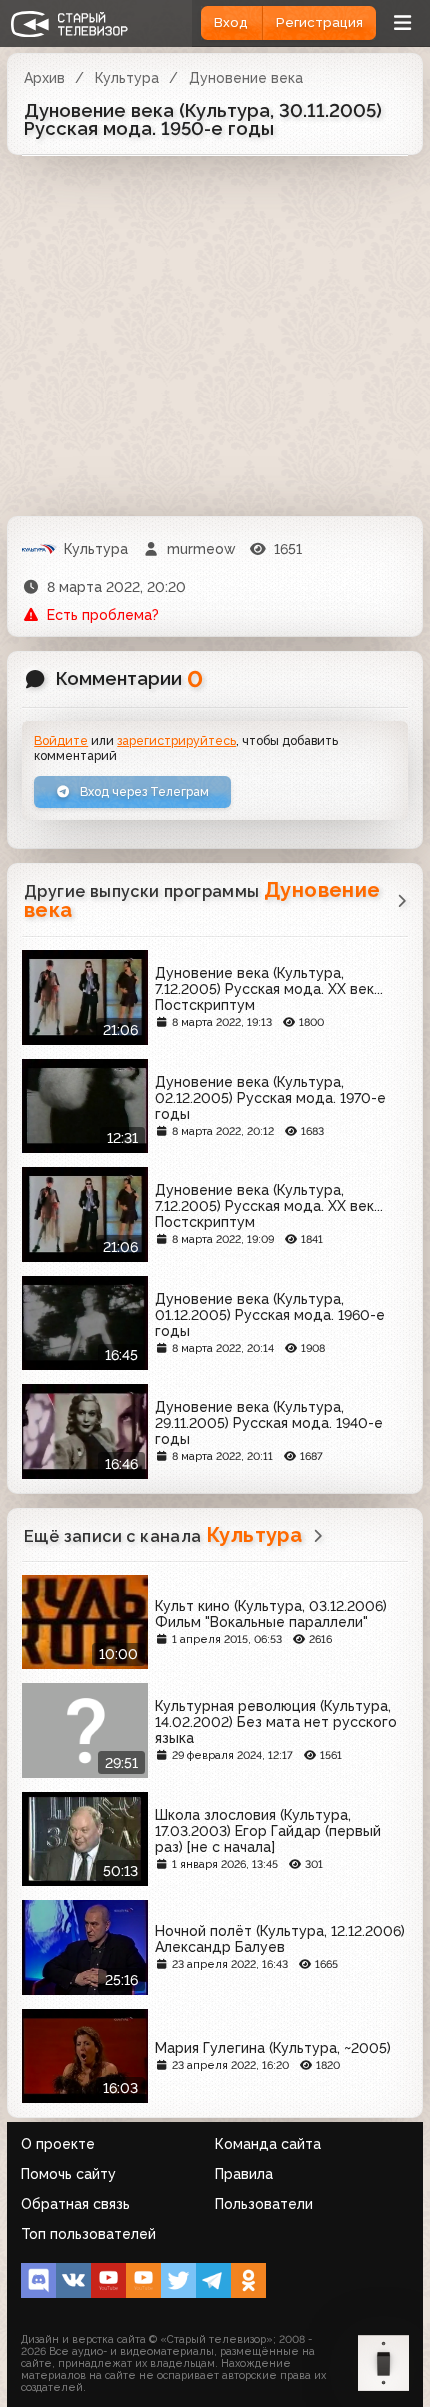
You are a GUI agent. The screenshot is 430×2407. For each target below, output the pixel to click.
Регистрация (319, 22)
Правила (244, 2174)
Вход (231, 22)
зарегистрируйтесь (176, 740)
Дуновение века (246, 78)
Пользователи (264, 2204)
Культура (127, 78)
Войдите (61, 740)
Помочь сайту (68, 2174)
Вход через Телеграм (143, 791)
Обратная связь (75, 2204)
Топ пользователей (88, 2234)
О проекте (58, 2144)
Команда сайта (268, 2144)
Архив (44, 78)
